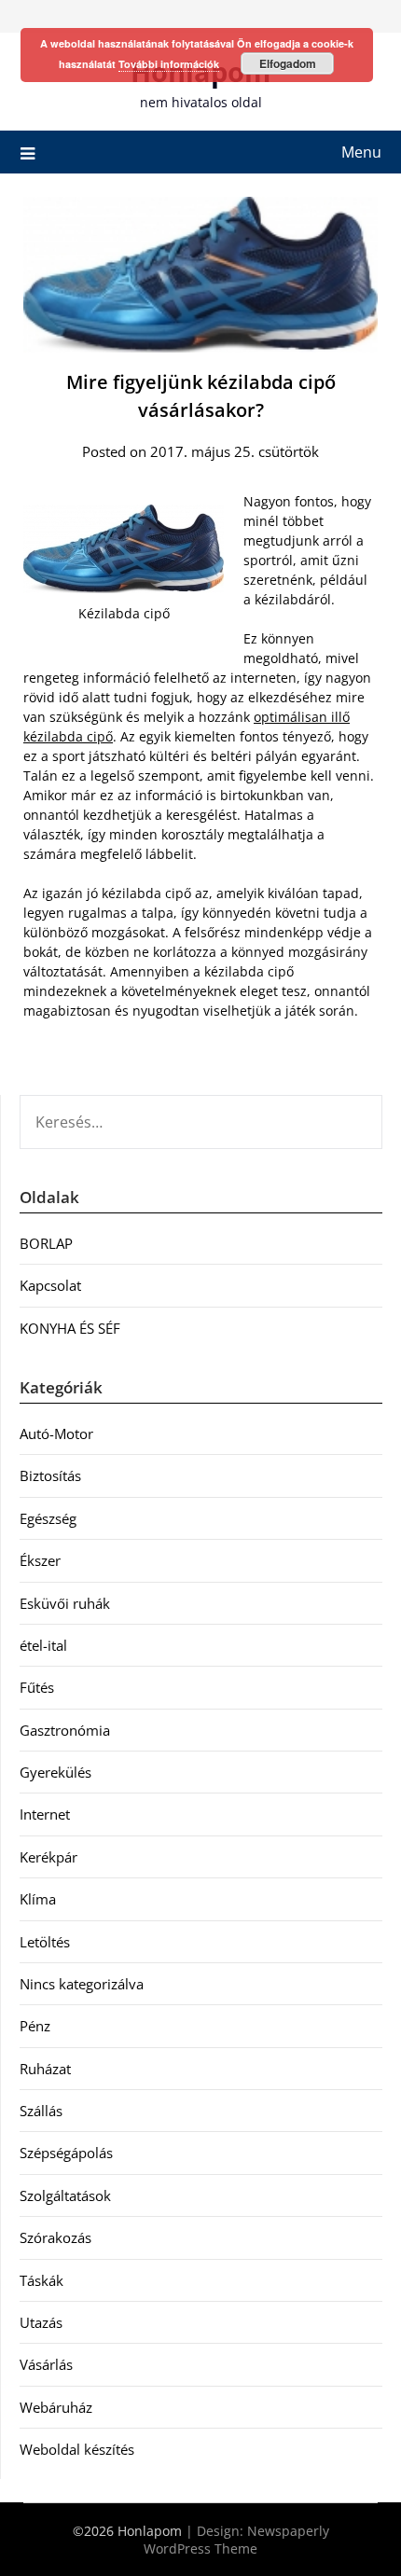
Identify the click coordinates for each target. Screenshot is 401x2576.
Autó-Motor (56, 1433)
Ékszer (40, 1560)
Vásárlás (46, 2364)
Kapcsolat (50, 1285)
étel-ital (43, 1645)
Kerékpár (48, 1857)
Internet (45, 1814)
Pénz (35, 2026)
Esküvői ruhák (65, 1603)
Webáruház (56, 2407)
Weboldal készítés (77, 2449)
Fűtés (37, 1687)
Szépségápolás (66, 2153)
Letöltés (45, 1942)
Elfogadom (288, 63)
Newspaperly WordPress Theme (236, 2540)
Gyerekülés (55, 1772)
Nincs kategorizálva (82, 1984)
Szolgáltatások (65, 2195)
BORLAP (46, 1243)
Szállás (41, 2111)
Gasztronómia (65, 1730)
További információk (169, 64)
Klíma (38, 1899)
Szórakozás (55, 2237)
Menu (361, 152)
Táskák (41, 2280)
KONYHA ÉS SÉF (70, 1328)
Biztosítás (50, 1475)
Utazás (41, 2322)
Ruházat (45, 2069)
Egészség (48, 1518)
